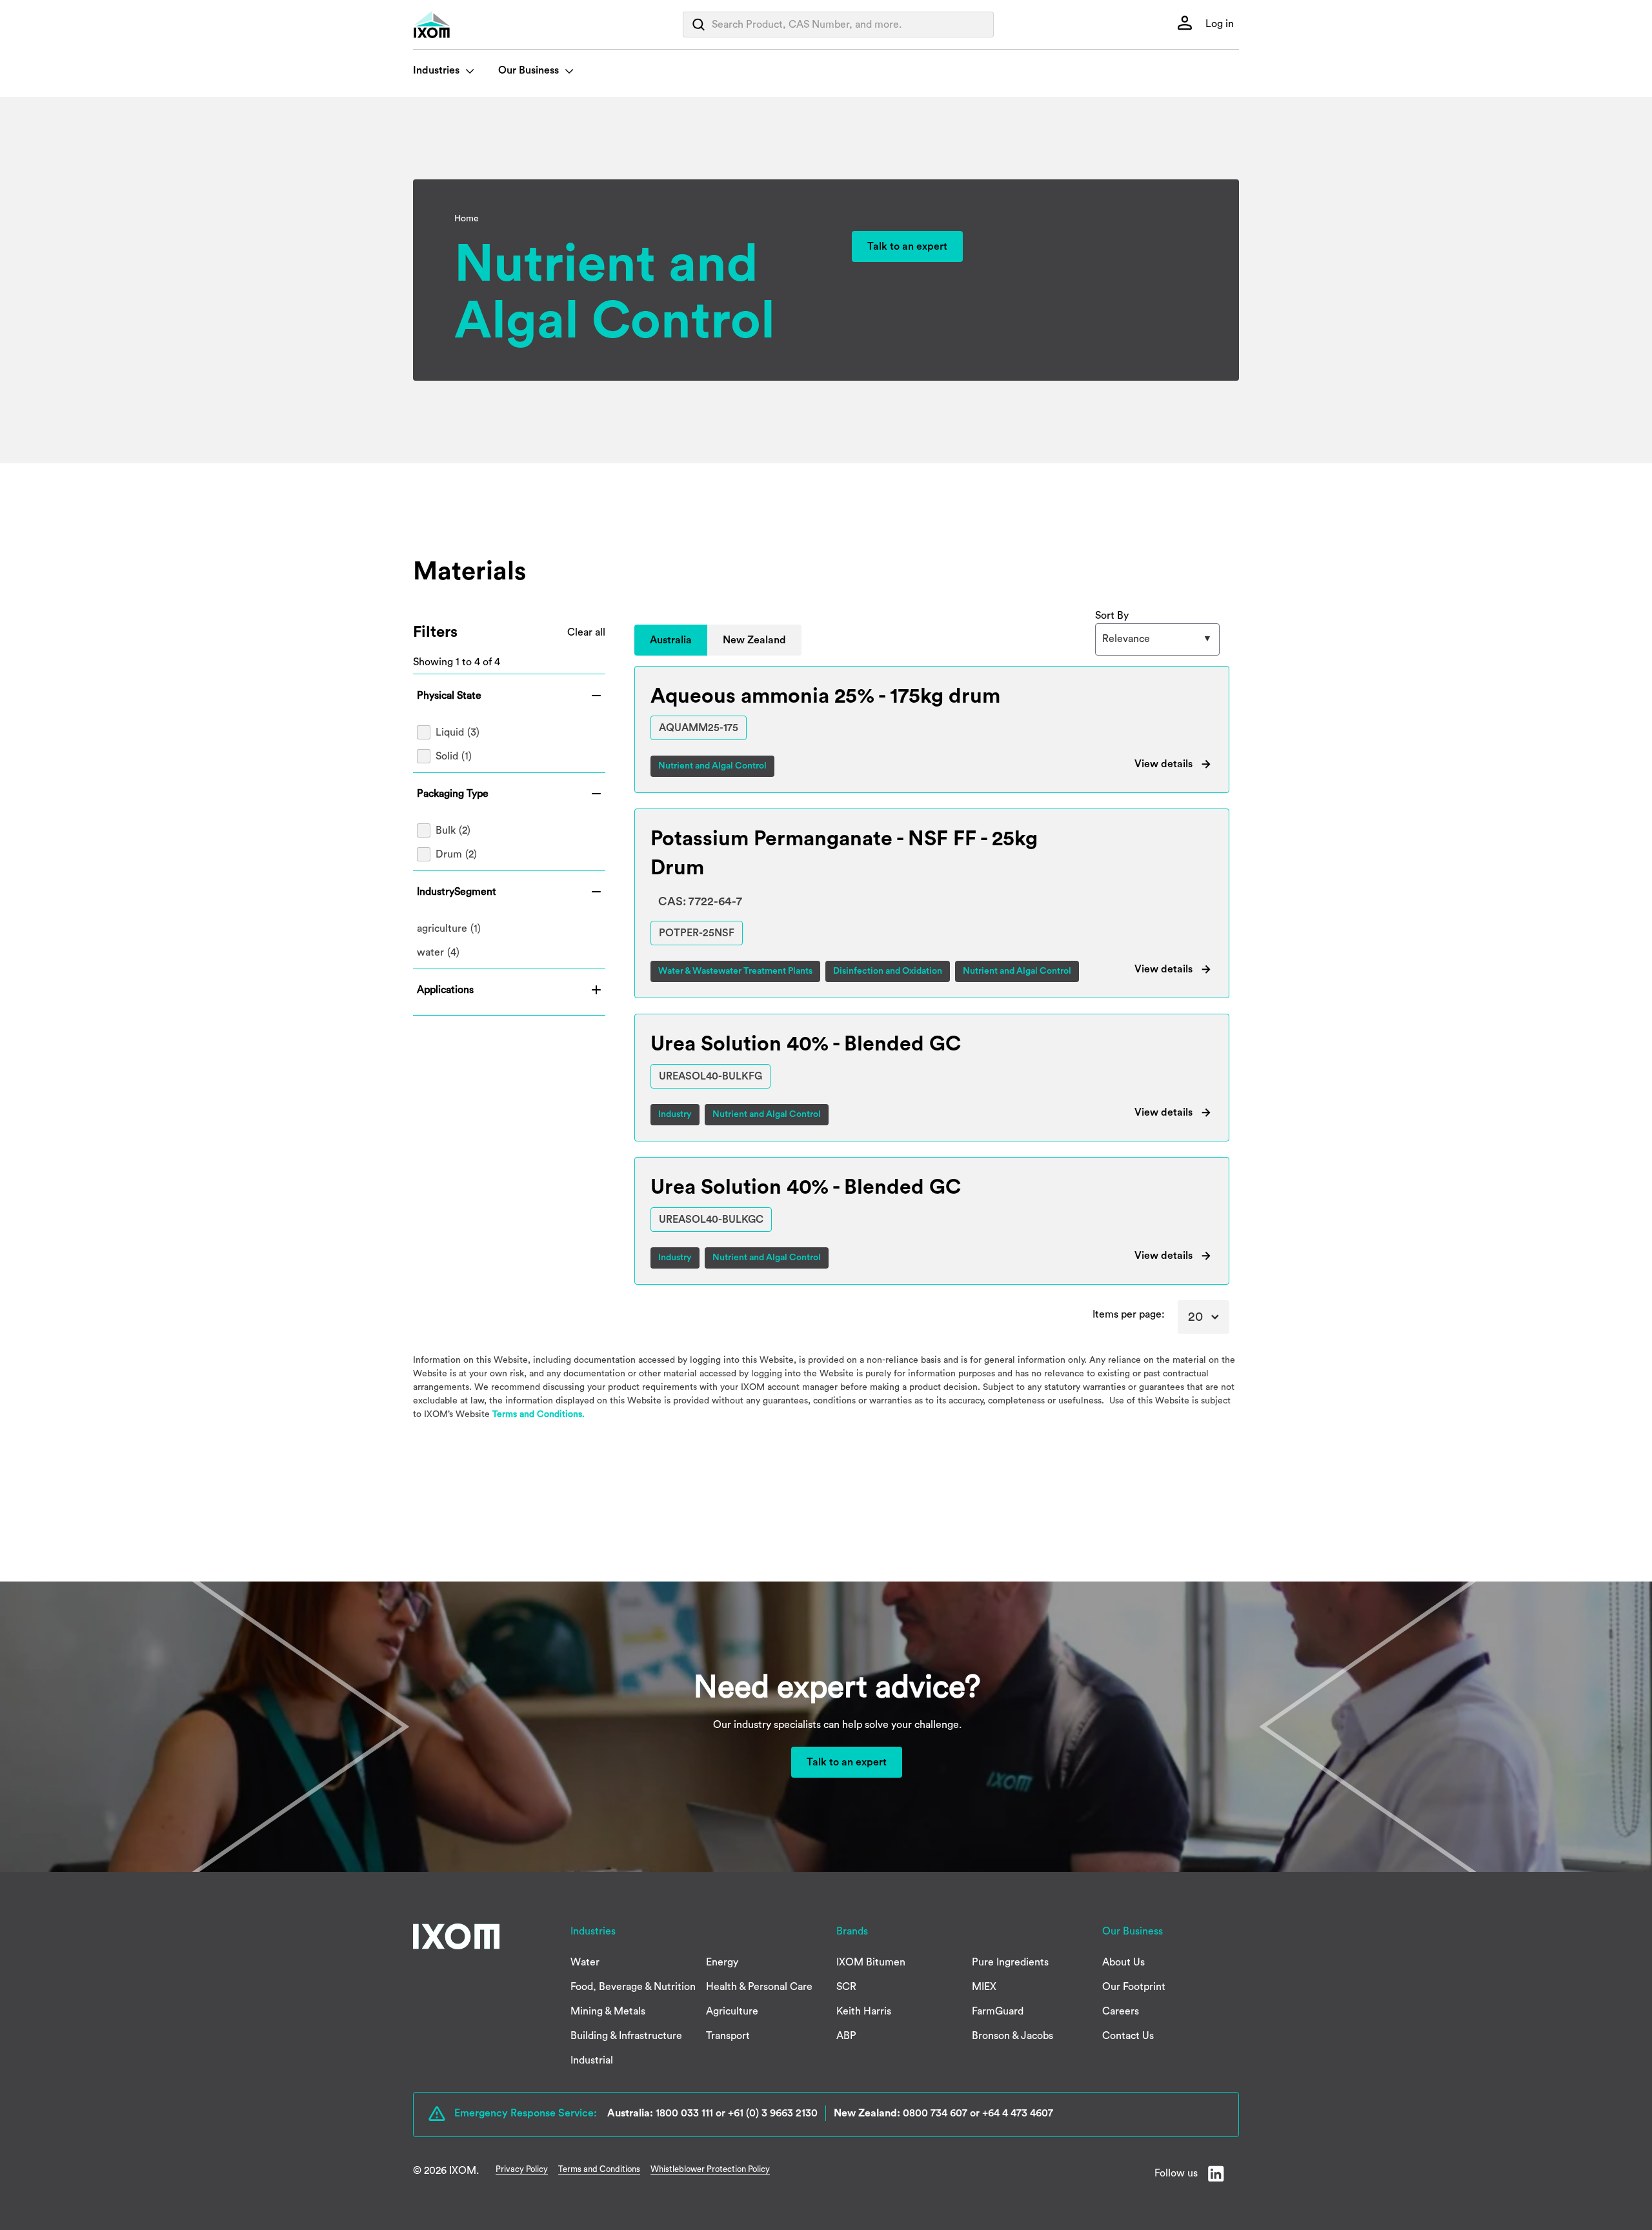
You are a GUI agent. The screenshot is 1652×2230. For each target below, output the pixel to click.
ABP (846, 2036)
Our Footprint (1134, 1987)
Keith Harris (864, 2011)
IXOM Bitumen (871, 1962)
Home (467, 219)
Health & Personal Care (759, 1987)
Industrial (592, 2060)
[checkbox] (509, 733)
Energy (722, 1962)
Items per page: (1129, 1314)
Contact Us (1128, 2036)
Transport (728, 2036)
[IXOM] (458, 25)
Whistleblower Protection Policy (710, 2169)
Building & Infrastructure (626, 2036)
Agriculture (732, 2011)
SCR (846, 1987)
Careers (1121, 2011)
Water (585, 1962)
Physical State (449, 696)
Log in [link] (1218, 24)
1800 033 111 (684, 2113)
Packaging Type (453, 794)
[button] (671, 640)
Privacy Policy (522, 2169)
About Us (1123, 1962)
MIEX (984, 1987)
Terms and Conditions (599, 2169)
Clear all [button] (586, 632)
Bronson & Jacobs (1012, 2036)
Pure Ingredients (1010, 1962)
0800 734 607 (935, 2113)
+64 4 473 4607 (1018, 2113)
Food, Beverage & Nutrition (633, 1987)
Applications (445, 990)
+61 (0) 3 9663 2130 (773, 2113)
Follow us (1176, 2173)
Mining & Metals (608, 2011)
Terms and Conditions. (539, 1414)
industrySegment (457, 892)
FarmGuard (998, 2011)
